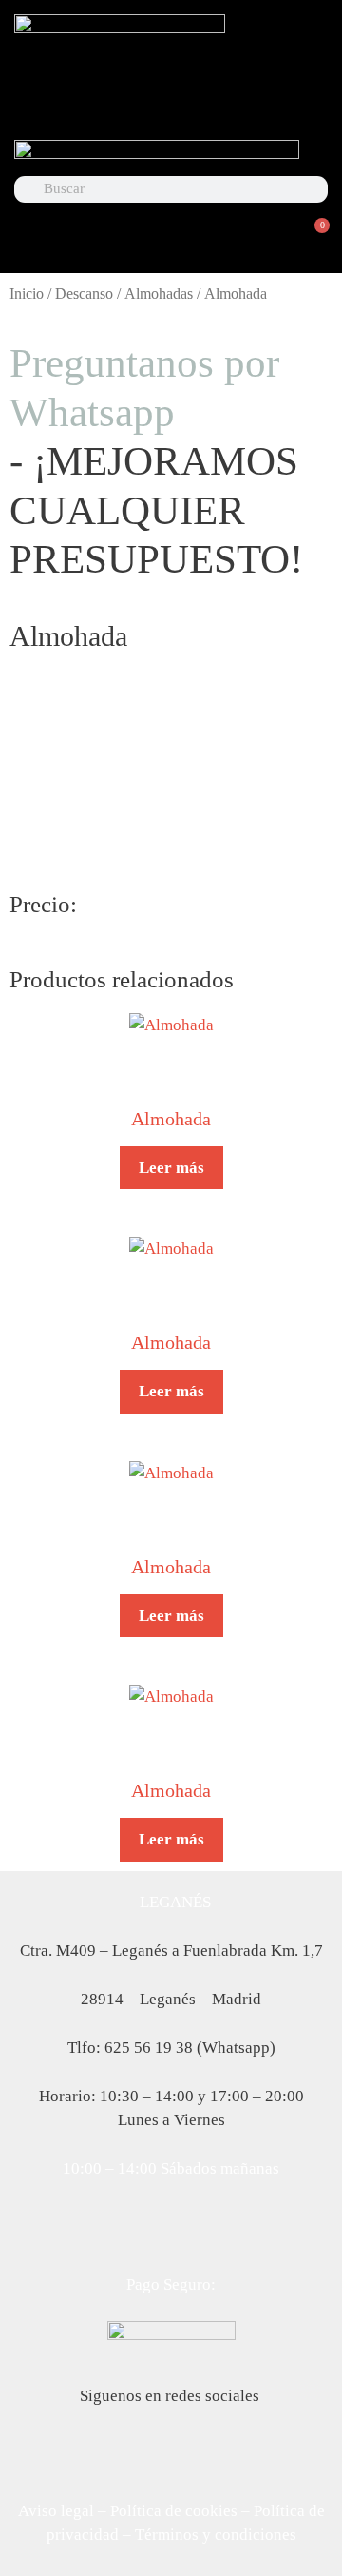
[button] (171, 249)
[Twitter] (171, 99)
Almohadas (159, 293)
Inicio (27, 293)
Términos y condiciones (216, 2535)
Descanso (84, 293)
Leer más (171, 1168)
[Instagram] (293, 99)
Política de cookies (174, 2511)
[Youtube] (232, 99)
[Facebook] (110, 99)
